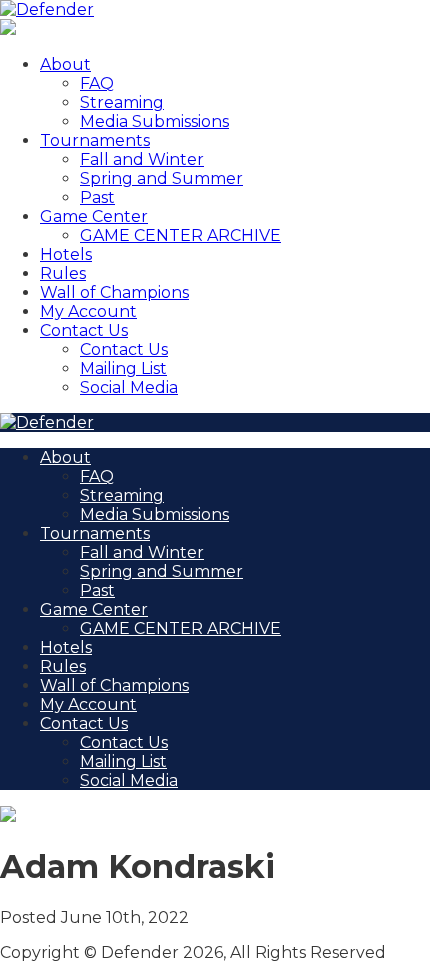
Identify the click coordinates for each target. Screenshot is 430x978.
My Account (88, 311)
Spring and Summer (161, 178)
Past (97, 197)
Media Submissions (154, 121)
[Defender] (47, 9)
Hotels (66, 254)
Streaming (122, 102)
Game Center (94, 216)
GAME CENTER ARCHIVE (180, 235)
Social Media (129, 387)
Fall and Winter (142, 159)
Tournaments (95, 140)
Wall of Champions (114, 292)
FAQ (97, 83)
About (65, 64)
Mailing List (123, 368)
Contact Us (84, 330)
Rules (63, 273)
